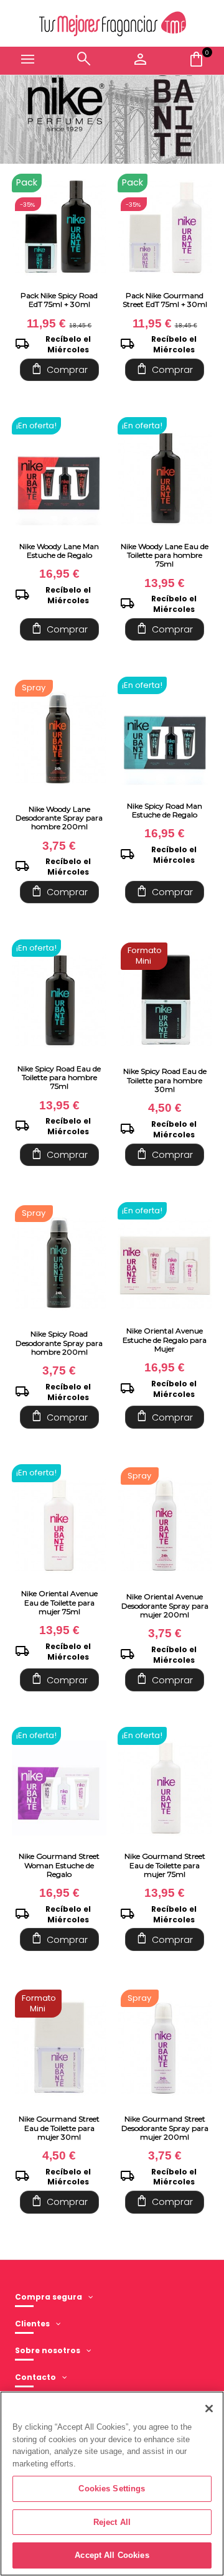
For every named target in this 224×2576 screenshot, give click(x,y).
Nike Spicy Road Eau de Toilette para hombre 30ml (165, 1080)
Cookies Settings (112, 2489)
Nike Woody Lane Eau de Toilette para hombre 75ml (165, 555)
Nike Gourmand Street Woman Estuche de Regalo (59, 1865)
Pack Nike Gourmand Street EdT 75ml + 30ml (165, 300)
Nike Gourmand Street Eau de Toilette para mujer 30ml (59, 2128)
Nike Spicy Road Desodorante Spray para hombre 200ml (59, 1343)
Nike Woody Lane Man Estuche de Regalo (59, 551)
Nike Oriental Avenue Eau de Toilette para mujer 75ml (59, 1602)
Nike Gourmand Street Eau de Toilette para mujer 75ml (165, 1865)
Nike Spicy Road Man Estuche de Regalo (165, 810)
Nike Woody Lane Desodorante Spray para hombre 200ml (59, 818)
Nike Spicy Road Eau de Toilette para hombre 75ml (59, 1078)
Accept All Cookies (112, 2555)
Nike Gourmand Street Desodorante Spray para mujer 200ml (165, 2128)
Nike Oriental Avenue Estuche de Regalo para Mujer (165, 1340)
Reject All (112, 2522)
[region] (112, 2484)
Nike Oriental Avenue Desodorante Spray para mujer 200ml (165, 1605)
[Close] (209, 2409)
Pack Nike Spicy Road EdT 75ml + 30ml (59, 300)
